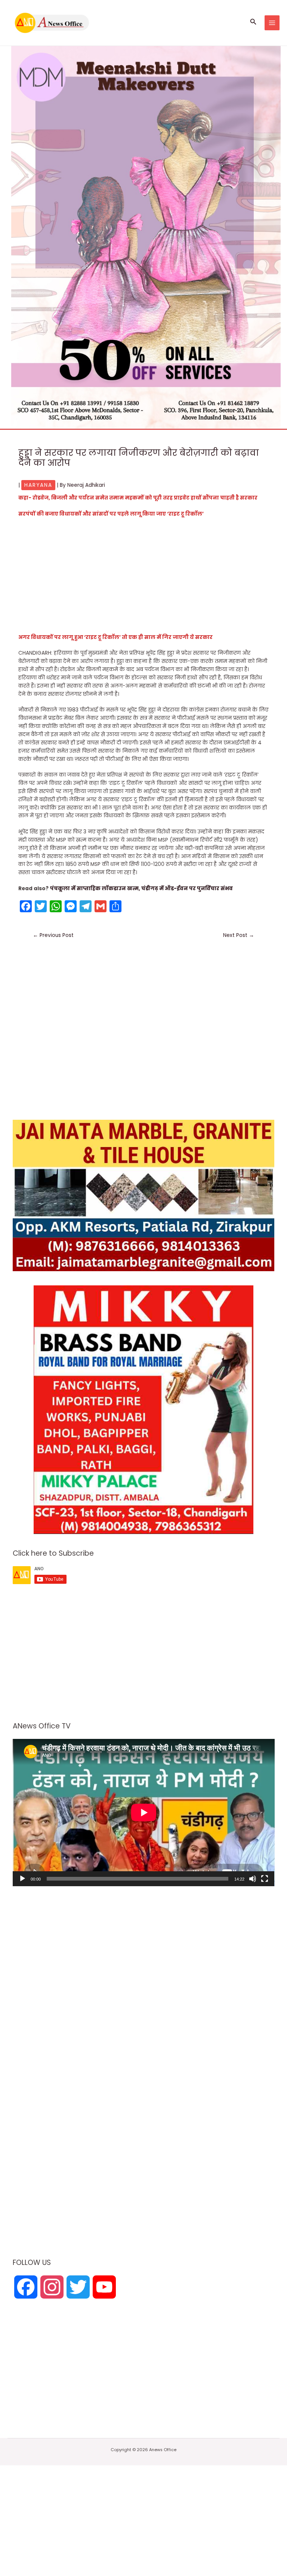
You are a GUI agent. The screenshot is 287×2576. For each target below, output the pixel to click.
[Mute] (253, 1879)
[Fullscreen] (265, 1879)
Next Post (239, 935)
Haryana (38, 485)
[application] (144, 1813)
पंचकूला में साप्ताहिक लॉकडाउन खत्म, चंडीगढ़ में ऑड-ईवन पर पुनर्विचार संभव (141, 889)
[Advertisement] (143, 578)
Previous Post (53, 935)
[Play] (22, 1879)
